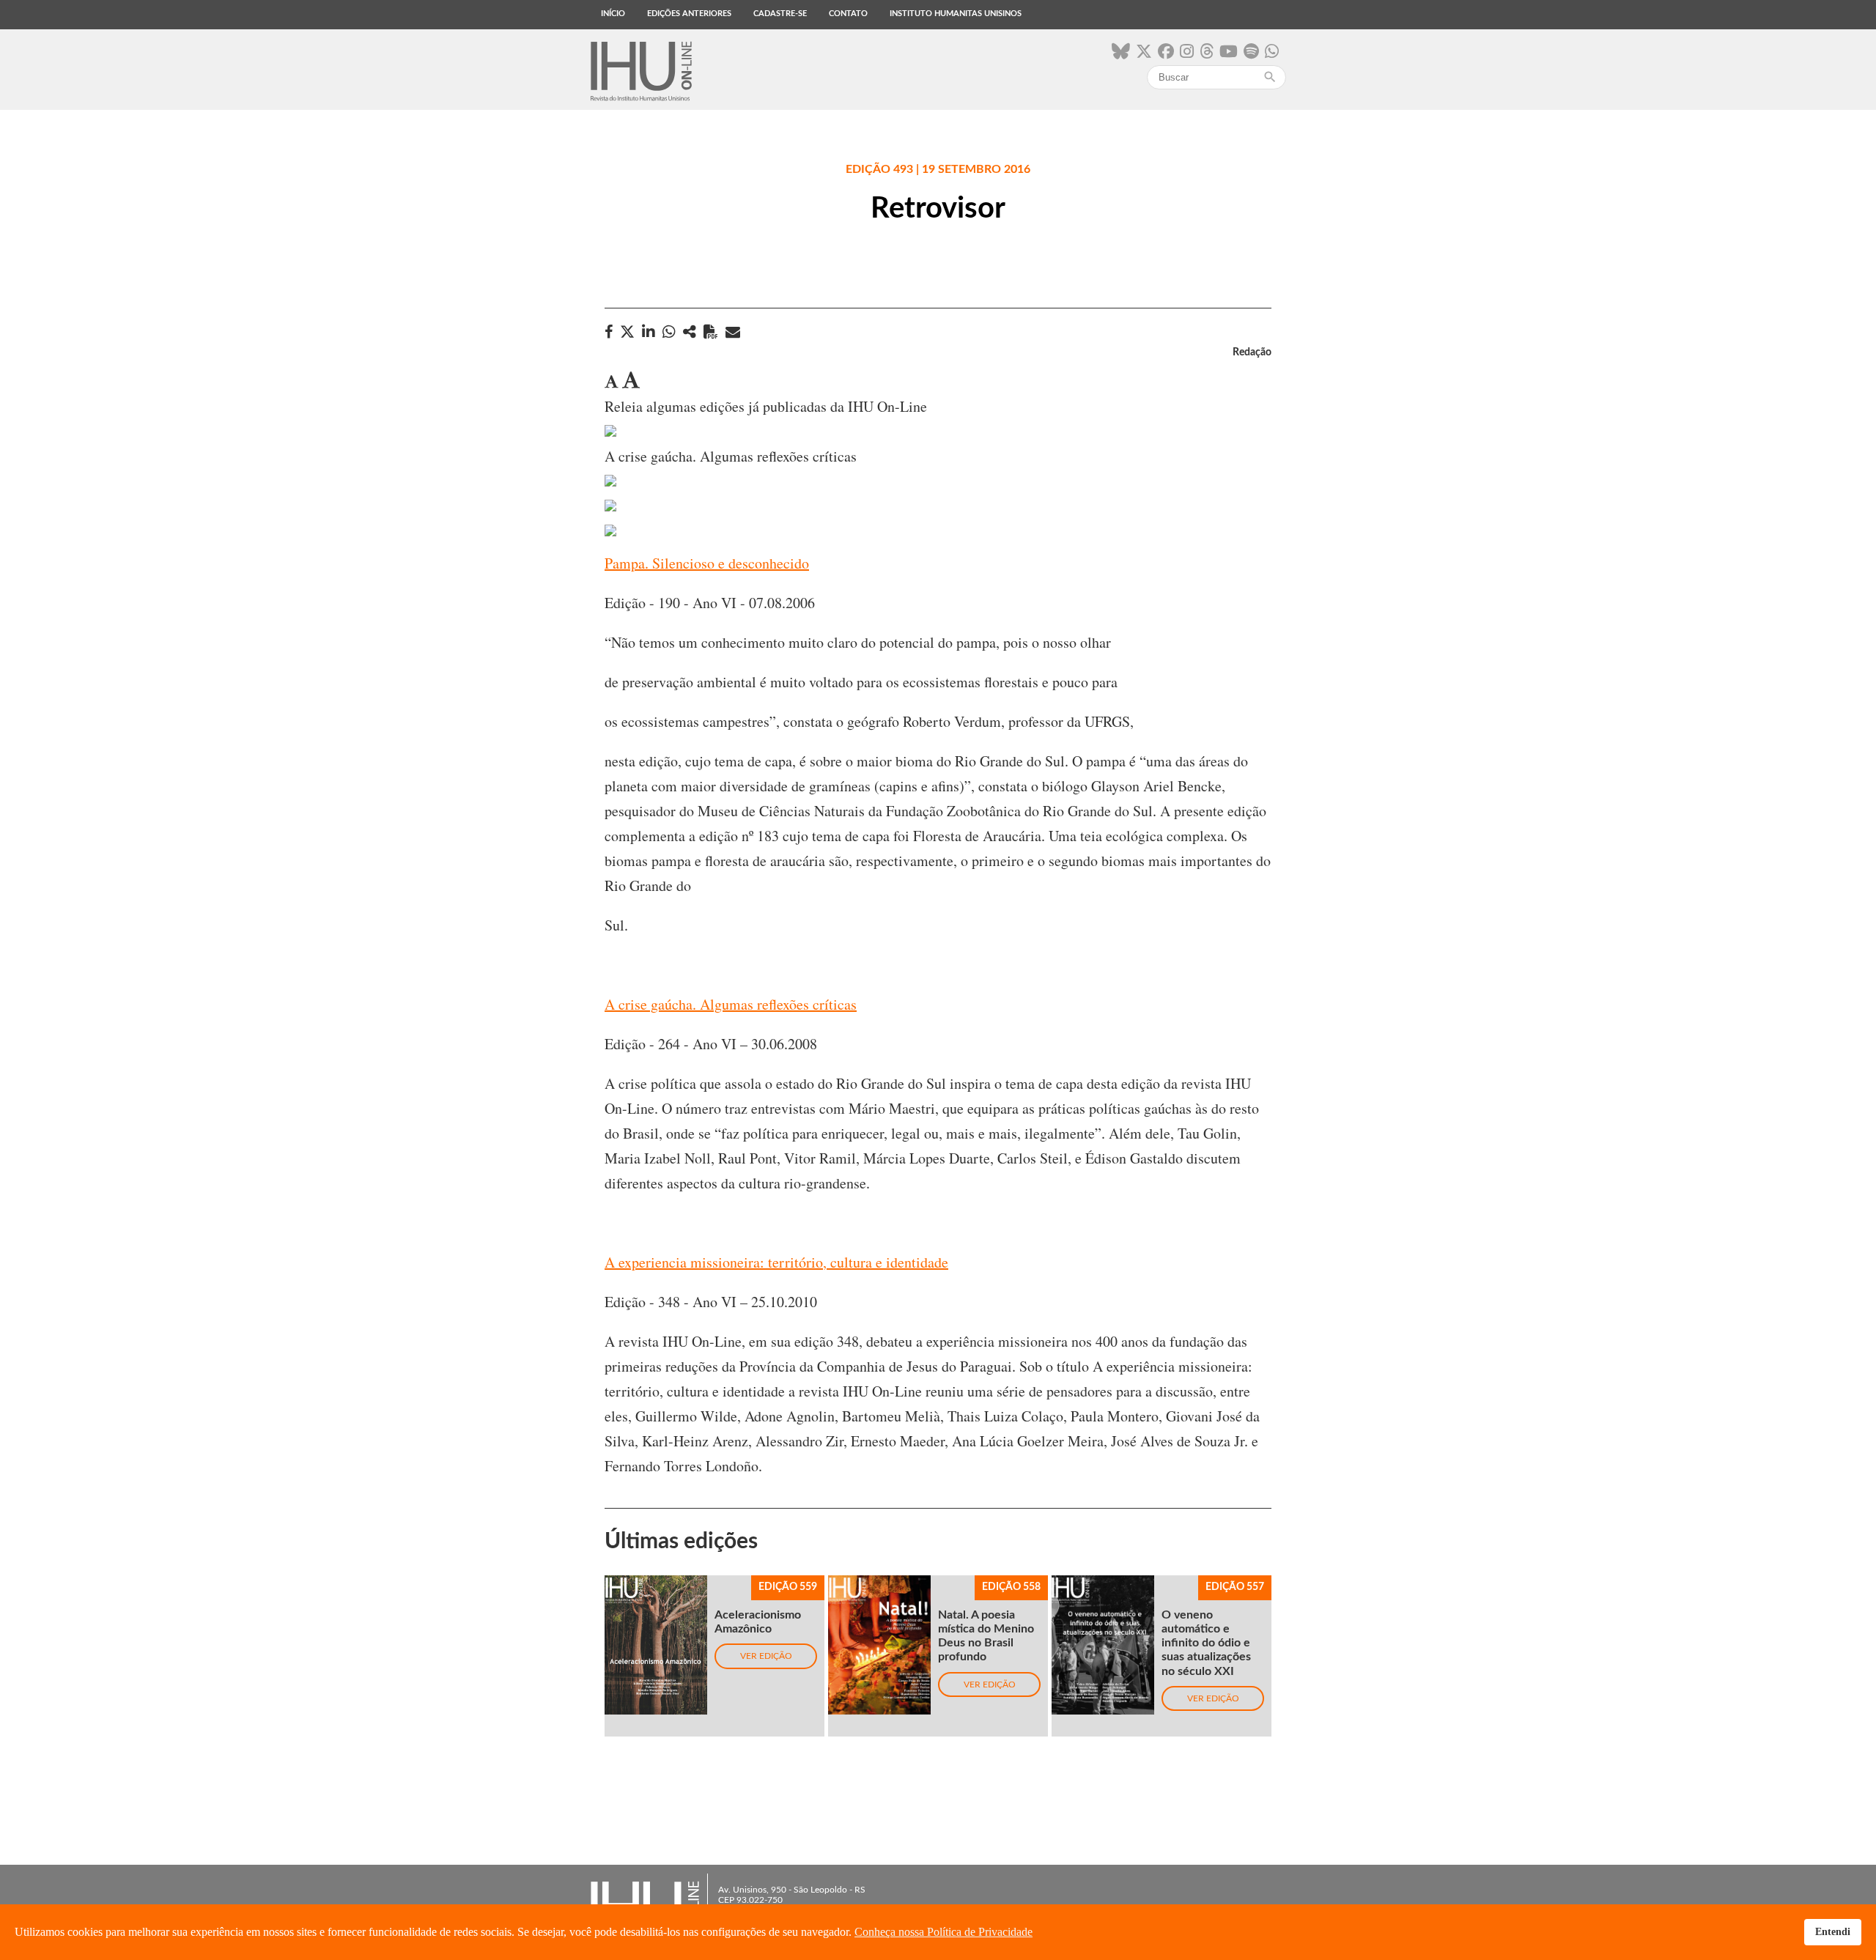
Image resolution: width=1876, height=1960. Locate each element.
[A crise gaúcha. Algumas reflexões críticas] (610, 431)
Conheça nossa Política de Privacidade (943, 1932)
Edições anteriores (689, 14)
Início (613, 14)
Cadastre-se (780, 14)
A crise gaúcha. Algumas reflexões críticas (731, 1004)
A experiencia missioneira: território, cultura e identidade (776, 1262)
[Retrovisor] (690, 332)
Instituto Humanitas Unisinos (956, 14)
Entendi (1833, 1931)
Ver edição (766, 1656)
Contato (848, 14)
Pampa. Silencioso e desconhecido (707, 563)
